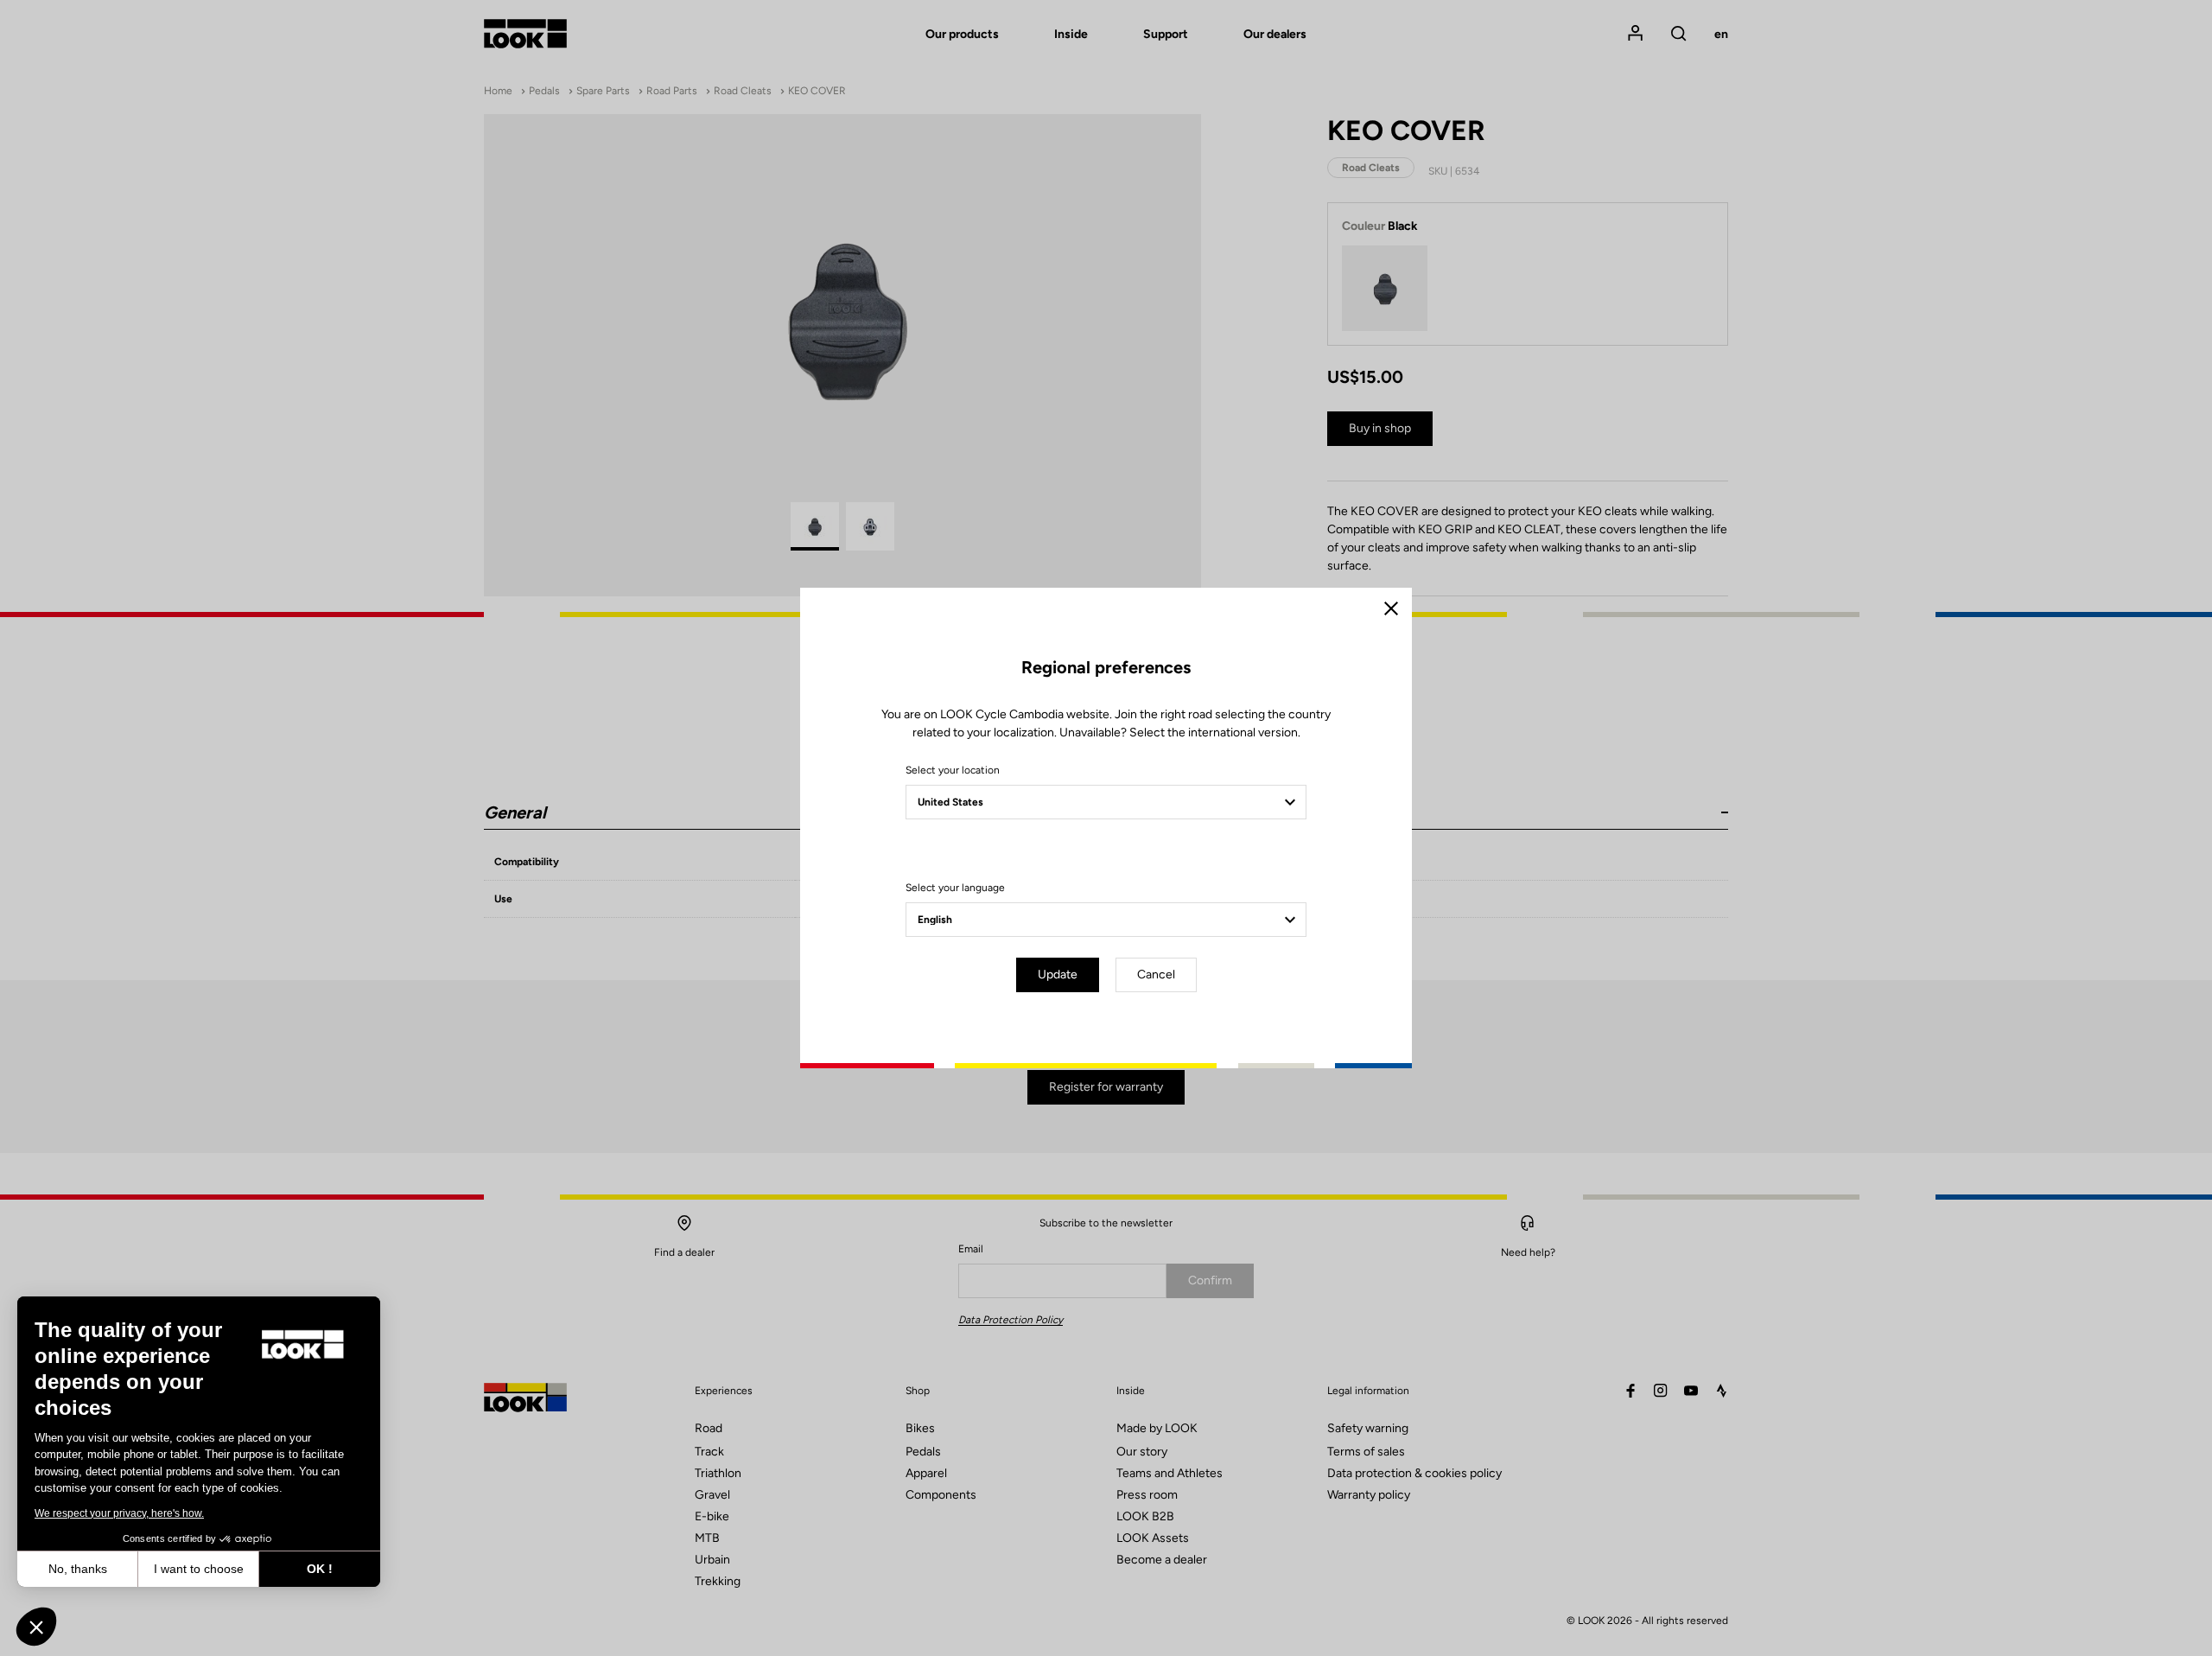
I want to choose (199, 1569)
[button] (36, 1627)
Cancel (1156, 974)
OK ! (320, 1569)
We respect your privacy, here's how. (119, 1513)
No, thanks (78, 1569)
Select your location (953, 770)
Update (1058, 974)
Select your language (955, 888)
